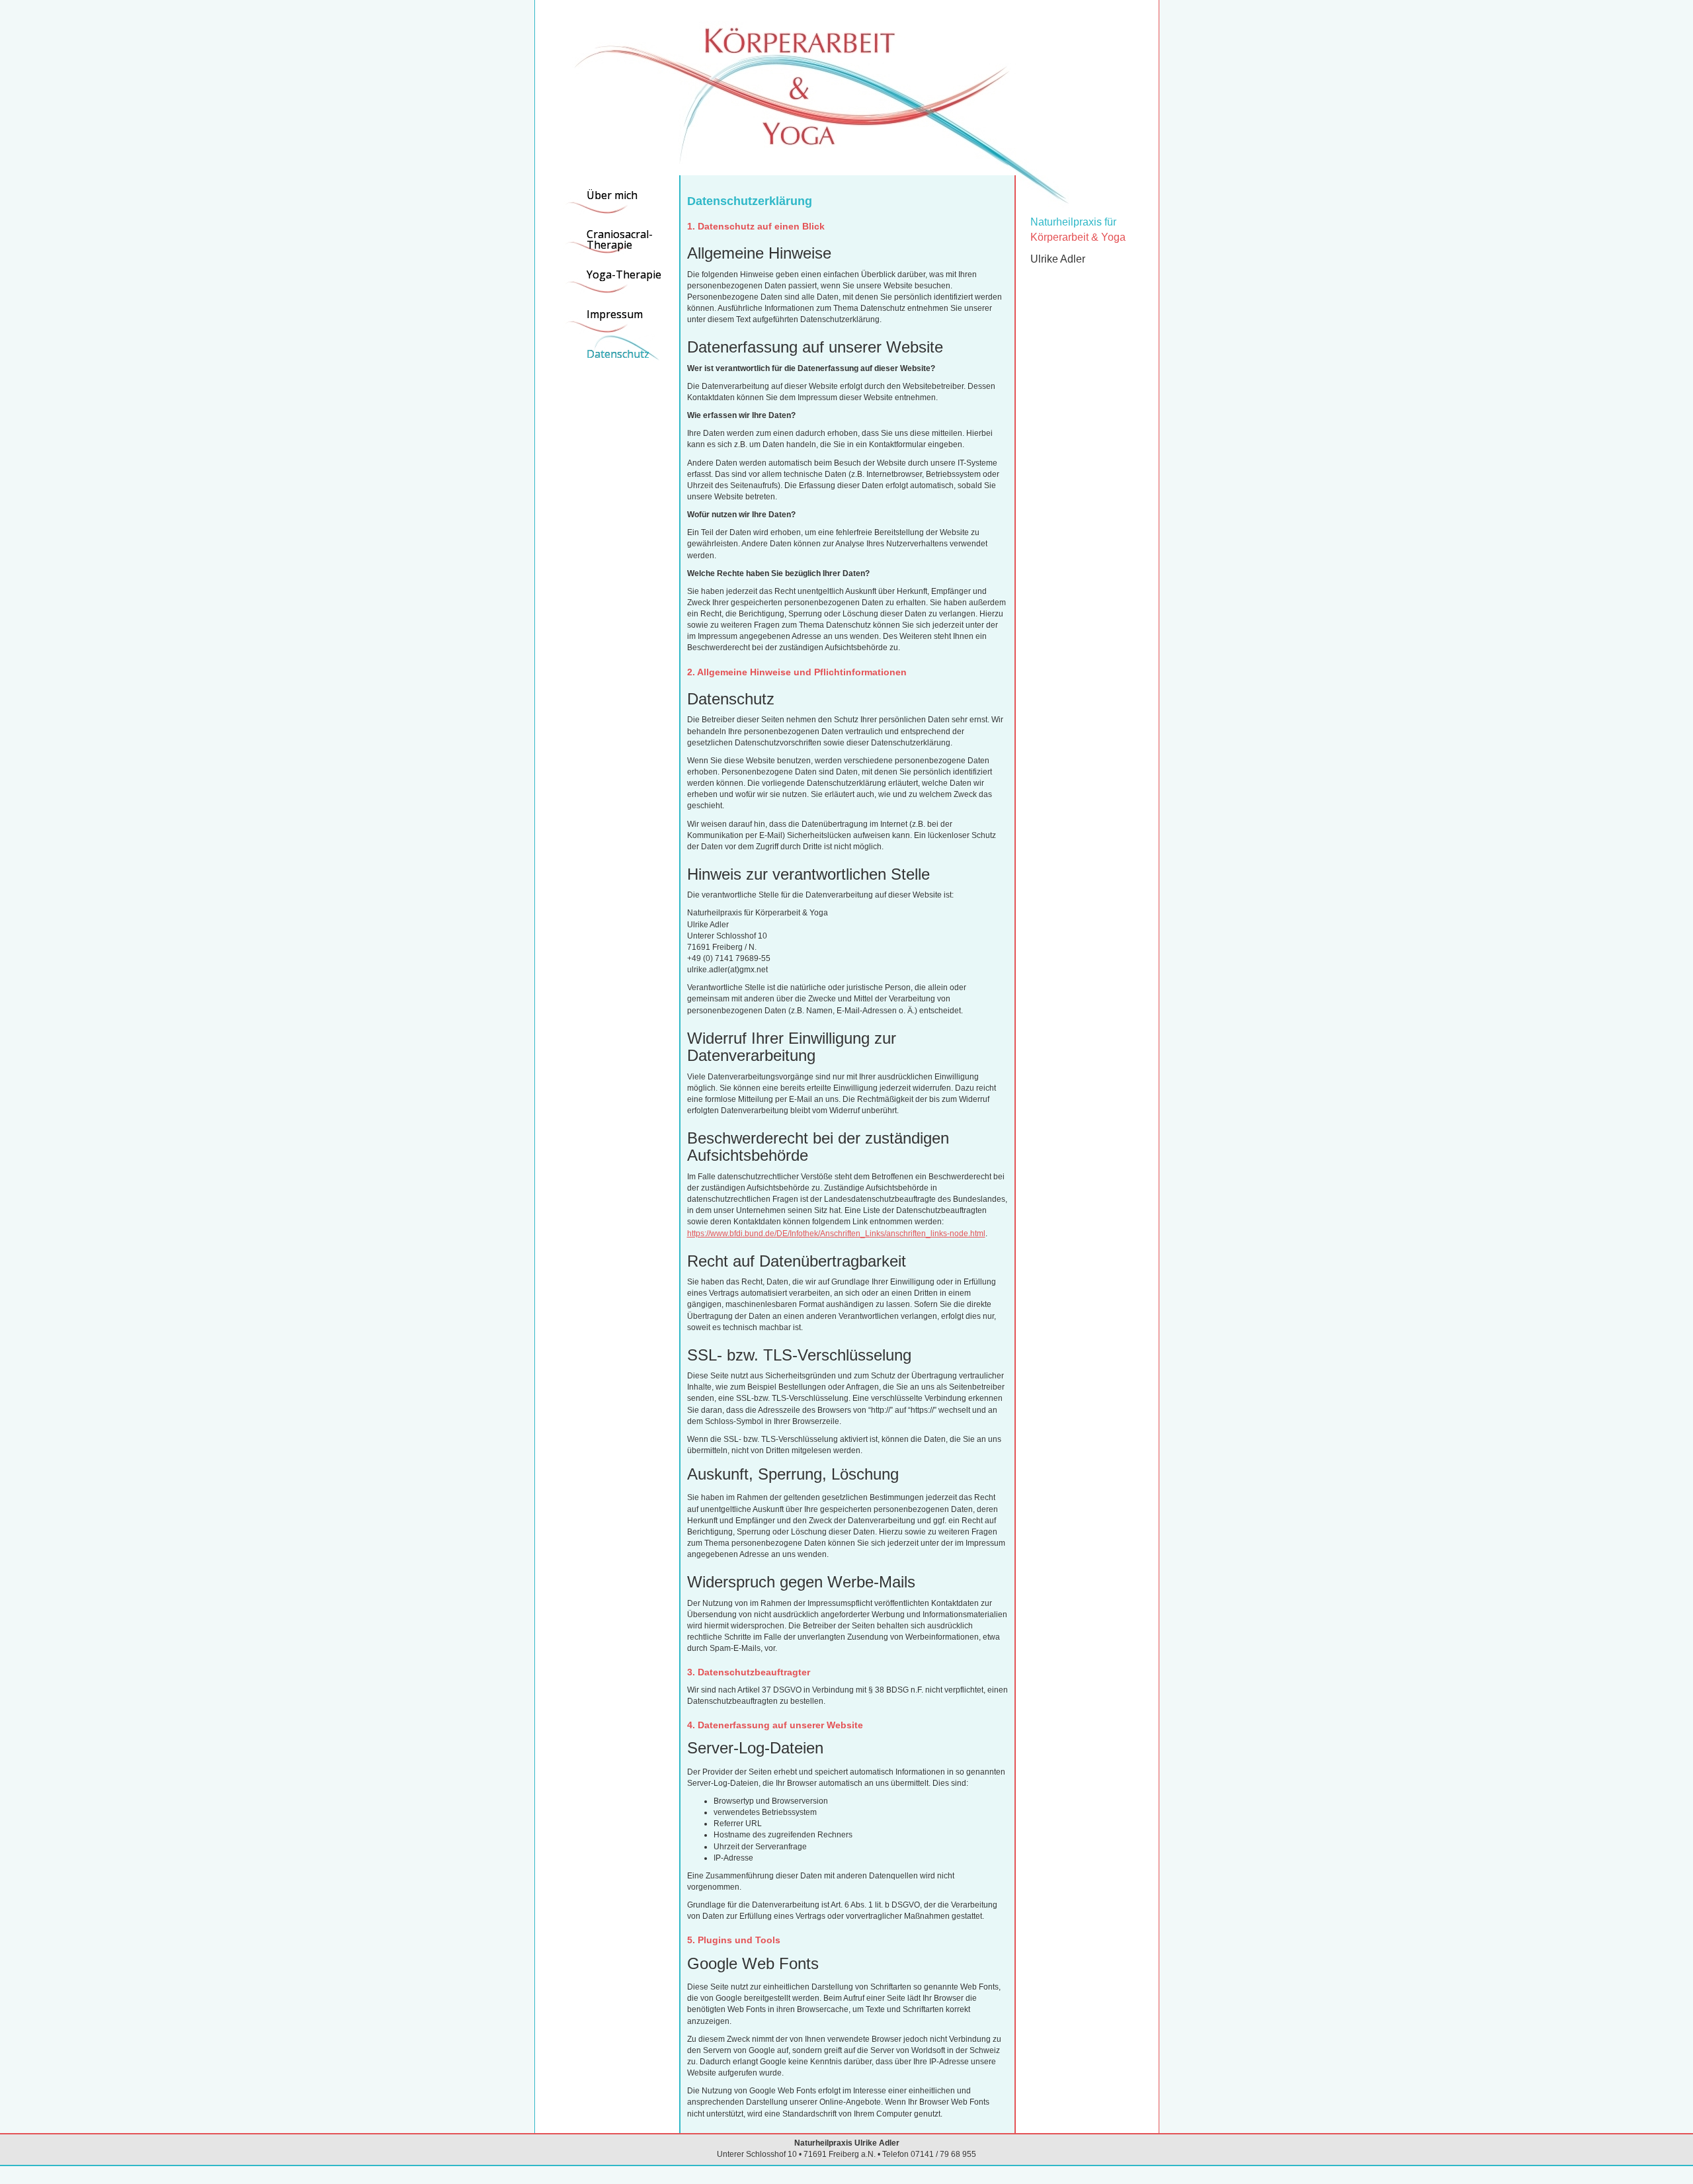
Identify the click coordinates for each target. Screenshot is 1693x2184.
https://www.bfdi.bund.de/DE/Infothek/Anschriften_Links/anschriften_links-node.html (836, 1234)
